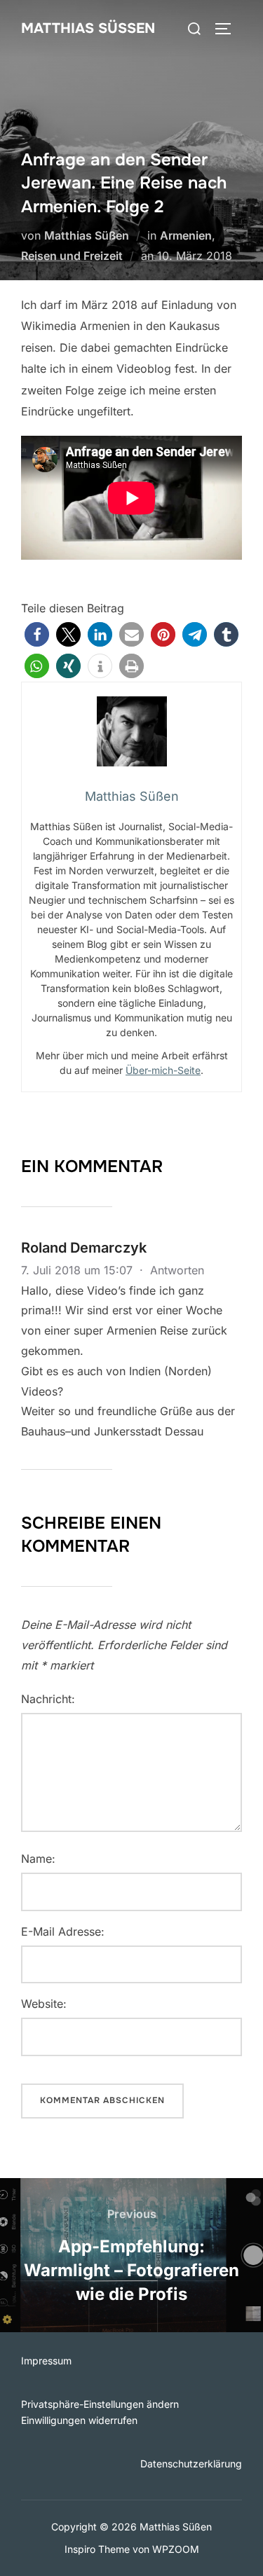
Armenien (186, 235)
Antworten (177, 1270)
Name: (38, 1859)
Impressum (46, 2361)
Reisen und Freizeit (72, 256)
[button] (37, 634)
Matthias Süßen (88, 28)
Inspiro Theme (97, 2549)
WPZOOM (176, 2549)
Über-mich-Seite (163, 1070)
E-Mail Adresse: (63, 1931)
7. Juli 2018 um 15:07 (79, 1270)
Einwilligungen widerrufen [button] (79, 2420)
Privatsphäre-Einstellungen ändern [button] (100, 2404)
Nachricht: (48, 1699)
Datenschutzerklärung (191, 2464)
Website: (44, 2004)
